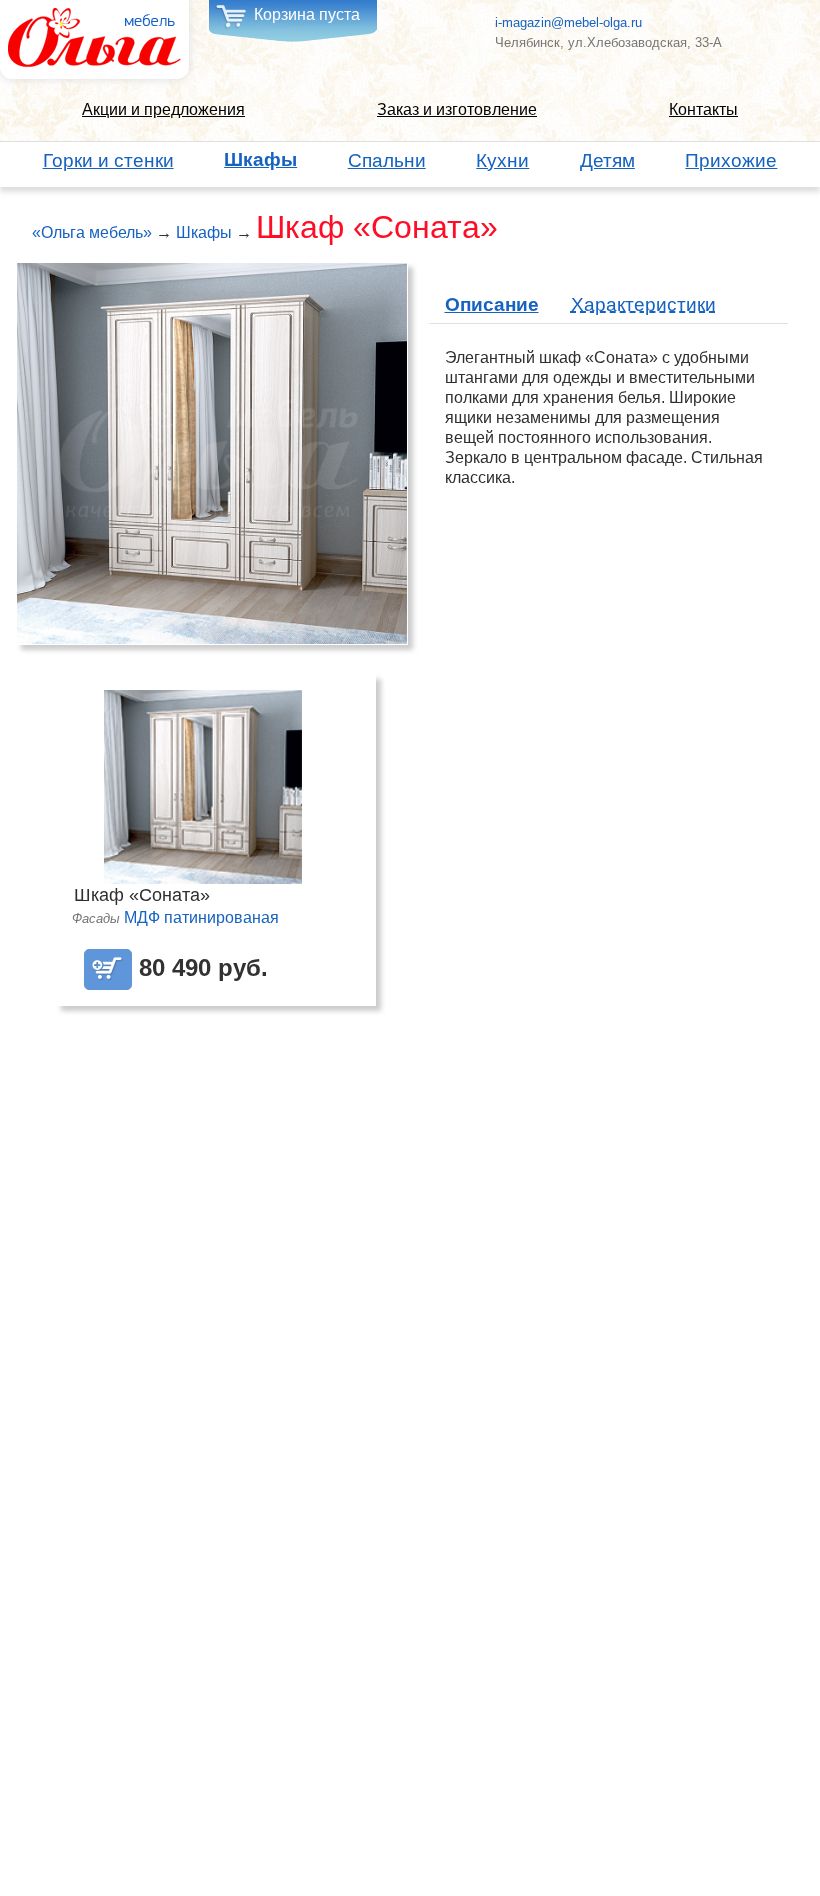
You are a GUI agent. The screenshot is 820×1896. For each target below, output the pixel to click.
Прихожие (731, 160)
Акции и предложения (163, 109)
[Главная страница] (94, 38)
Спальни (387, 160)
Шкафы (260, 160)
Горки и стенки (108, 160)
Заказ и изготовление (457, 109)
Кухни (502, 160)
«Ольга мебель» (92, 232)
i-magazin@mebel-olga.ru (568, 22)
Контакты (703, 109)
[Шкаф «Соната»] (212, 452)
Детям (607, 160)
